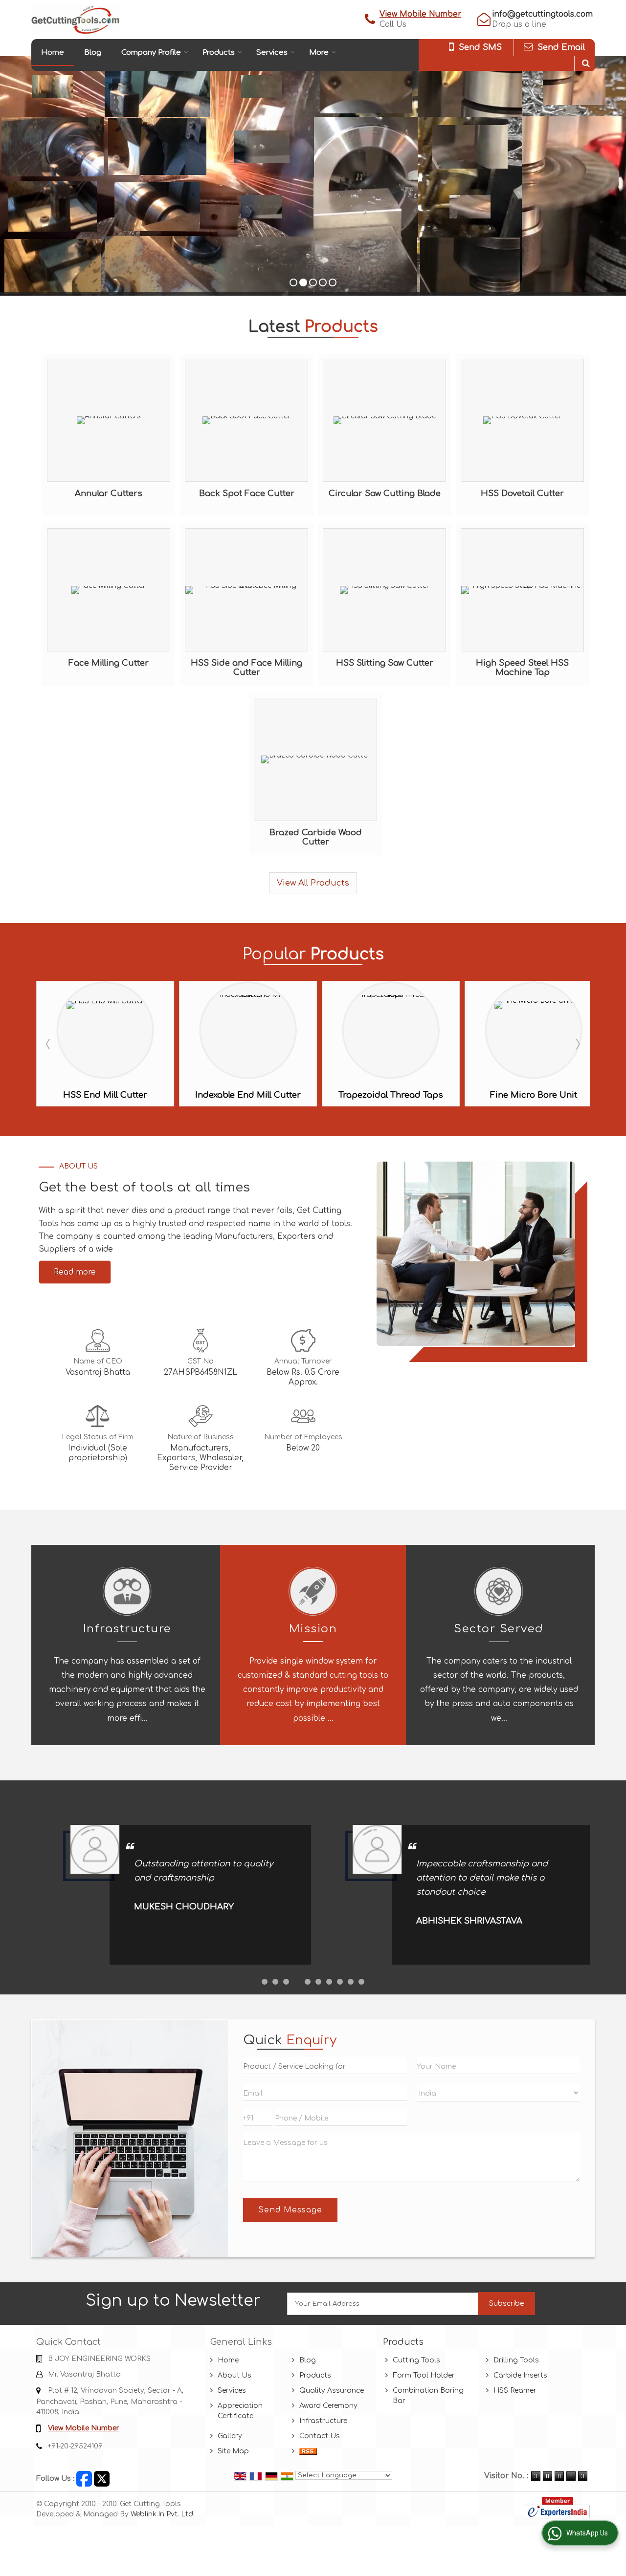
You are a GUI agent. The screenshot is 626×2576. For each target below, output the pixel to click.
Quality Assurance (332, 2391)
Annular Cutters (109, 493)
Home (53, 53)
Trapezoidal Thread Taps (248, 1095)
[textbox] (325, 2066)
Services (272, 53)
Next (577, 1044)
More (319, 53)
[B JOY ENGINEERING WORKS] (76, 20)
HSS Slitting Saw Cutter (385, 663)
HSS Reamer (515, 2391)
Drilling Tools (516, 2360)
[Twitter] (102, 2479)
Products (219, 53)
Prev (49, 1044)
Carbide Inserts (520, 2375)
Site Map (233, 2451)
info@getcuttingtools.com (542, 14)
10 (361, 1982)
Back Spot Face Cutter (247, 493)
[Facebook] (84, 2479)
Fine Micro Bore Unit (391, 1095)
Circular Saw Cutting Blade (385, 493)
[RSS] (308, 2451)
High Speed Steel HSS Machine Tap (522, 668)
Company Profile (151, 53)
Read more (75, 1272)
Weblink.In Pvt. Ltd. (163, 2514)
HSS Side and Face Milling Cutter (246, 668)
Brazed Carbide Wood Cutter (316, 837)
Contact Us (320, 2436)
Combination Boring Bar (428, 2396)
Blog (93, 53)
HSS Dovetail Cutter (522, 493)
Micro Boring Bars (534, 1095)
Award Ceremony (328, 2406)
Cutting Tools (416, 2360)
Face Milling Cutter (109, 663)
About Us (235, 2375)
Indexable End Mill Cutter (105, 1095)
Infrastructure (323, 2421)
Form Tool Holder (424, 2375)
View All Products (313, 883)
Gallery (230, 2436)
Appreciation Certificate (240, 2411)
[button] (420, 14)
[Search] (586, 63)
